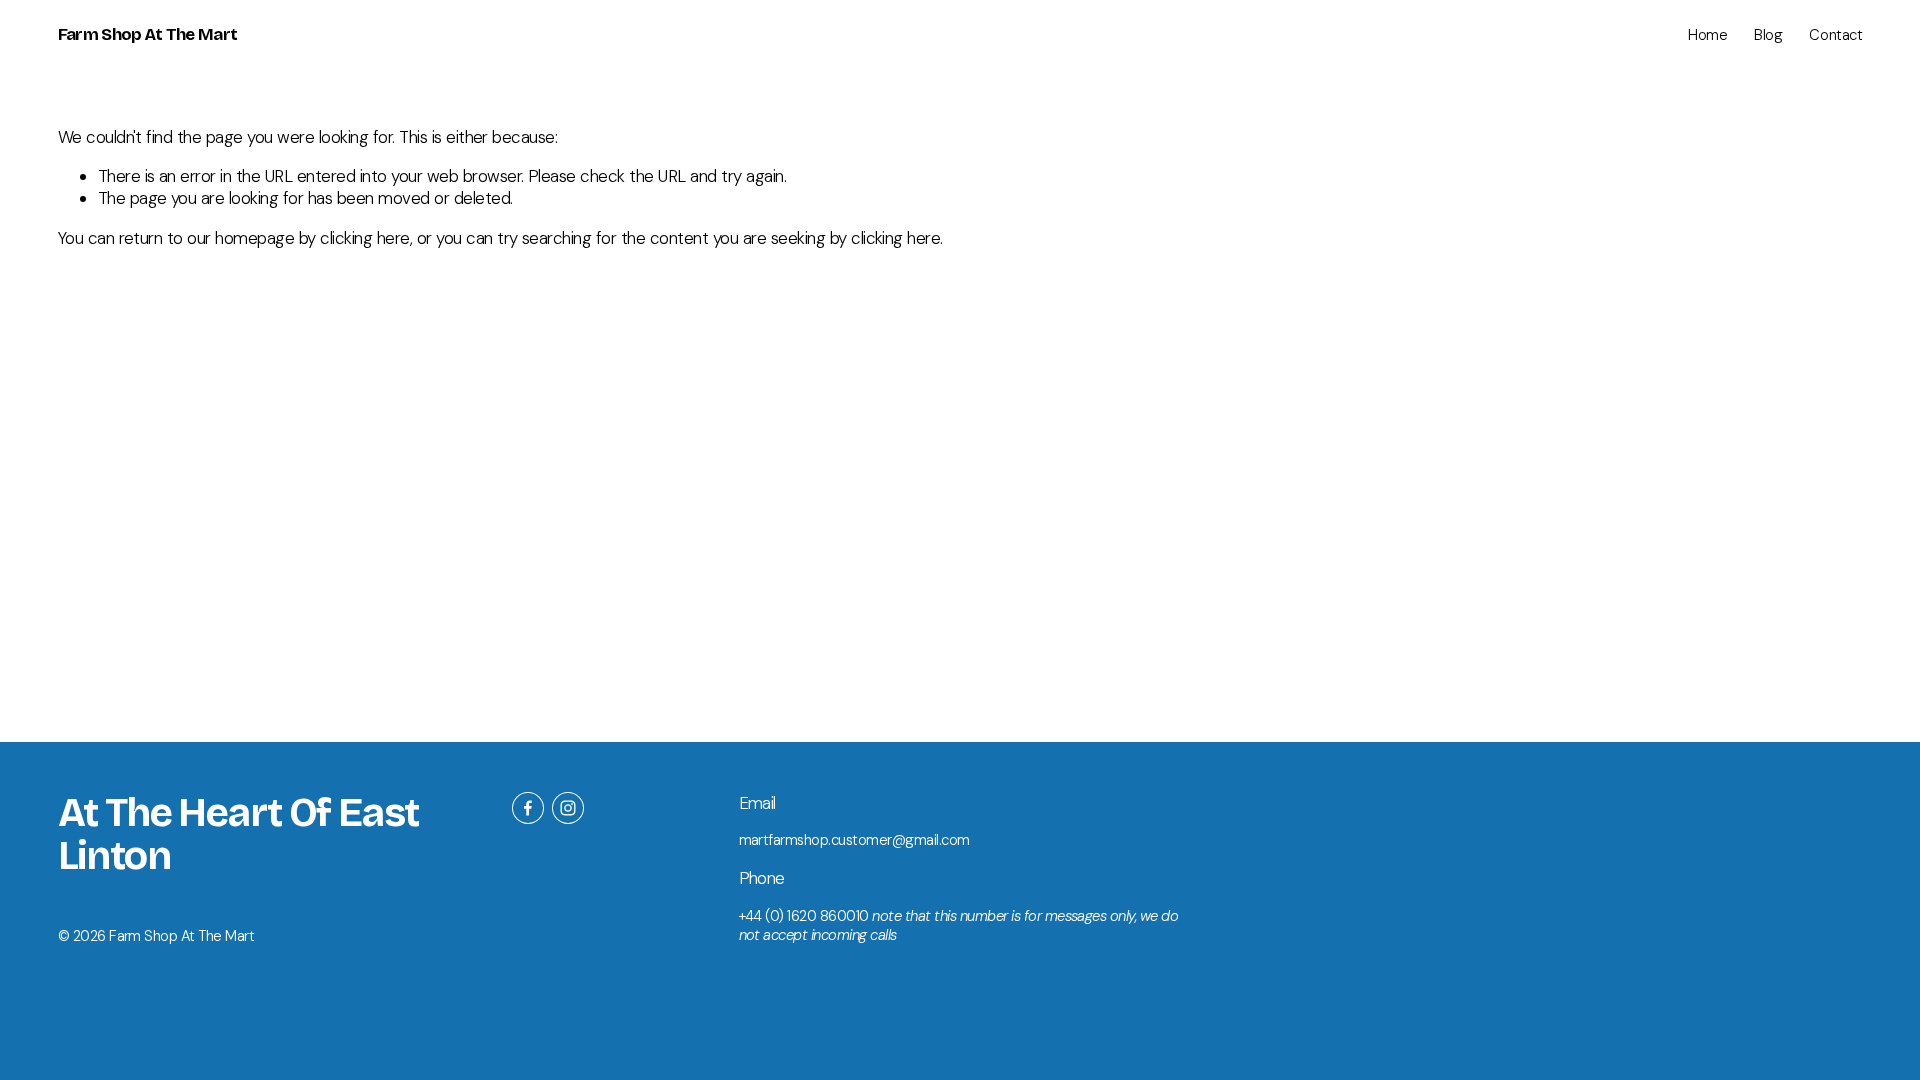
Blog (1768, 35)
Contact (1835, 35)
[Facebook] (528, 808)
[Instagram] (568, 808)
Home (1707, 35)
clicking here (364, 238)
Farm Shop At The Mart (148, 34)
